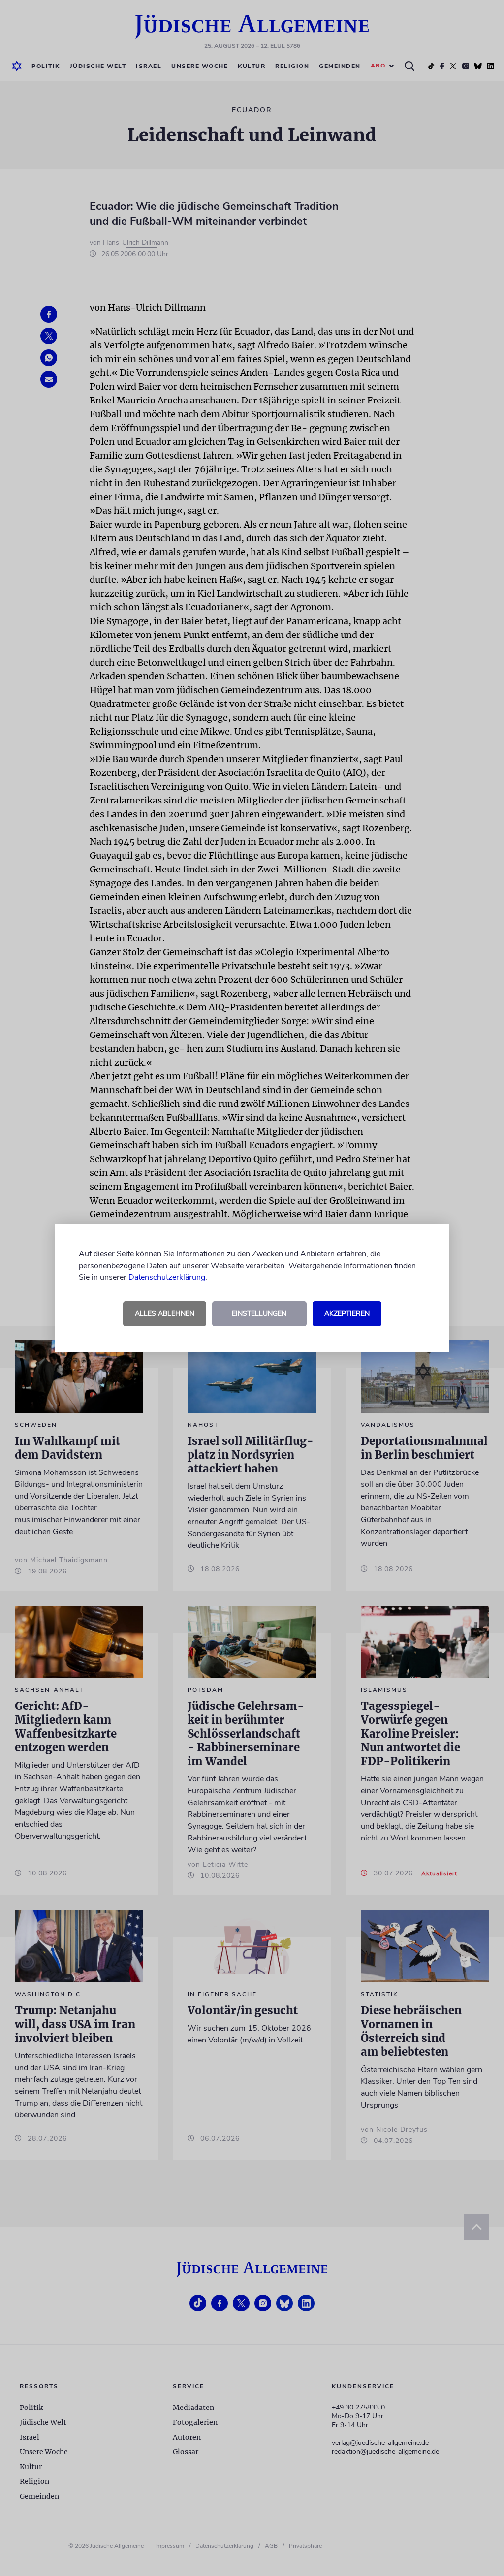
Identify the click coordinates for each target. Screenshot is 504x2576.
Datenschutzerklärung (167, 1277)
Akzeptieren (347, 1314)
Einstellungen (259, 1314)
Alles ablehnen (165, 1314)
